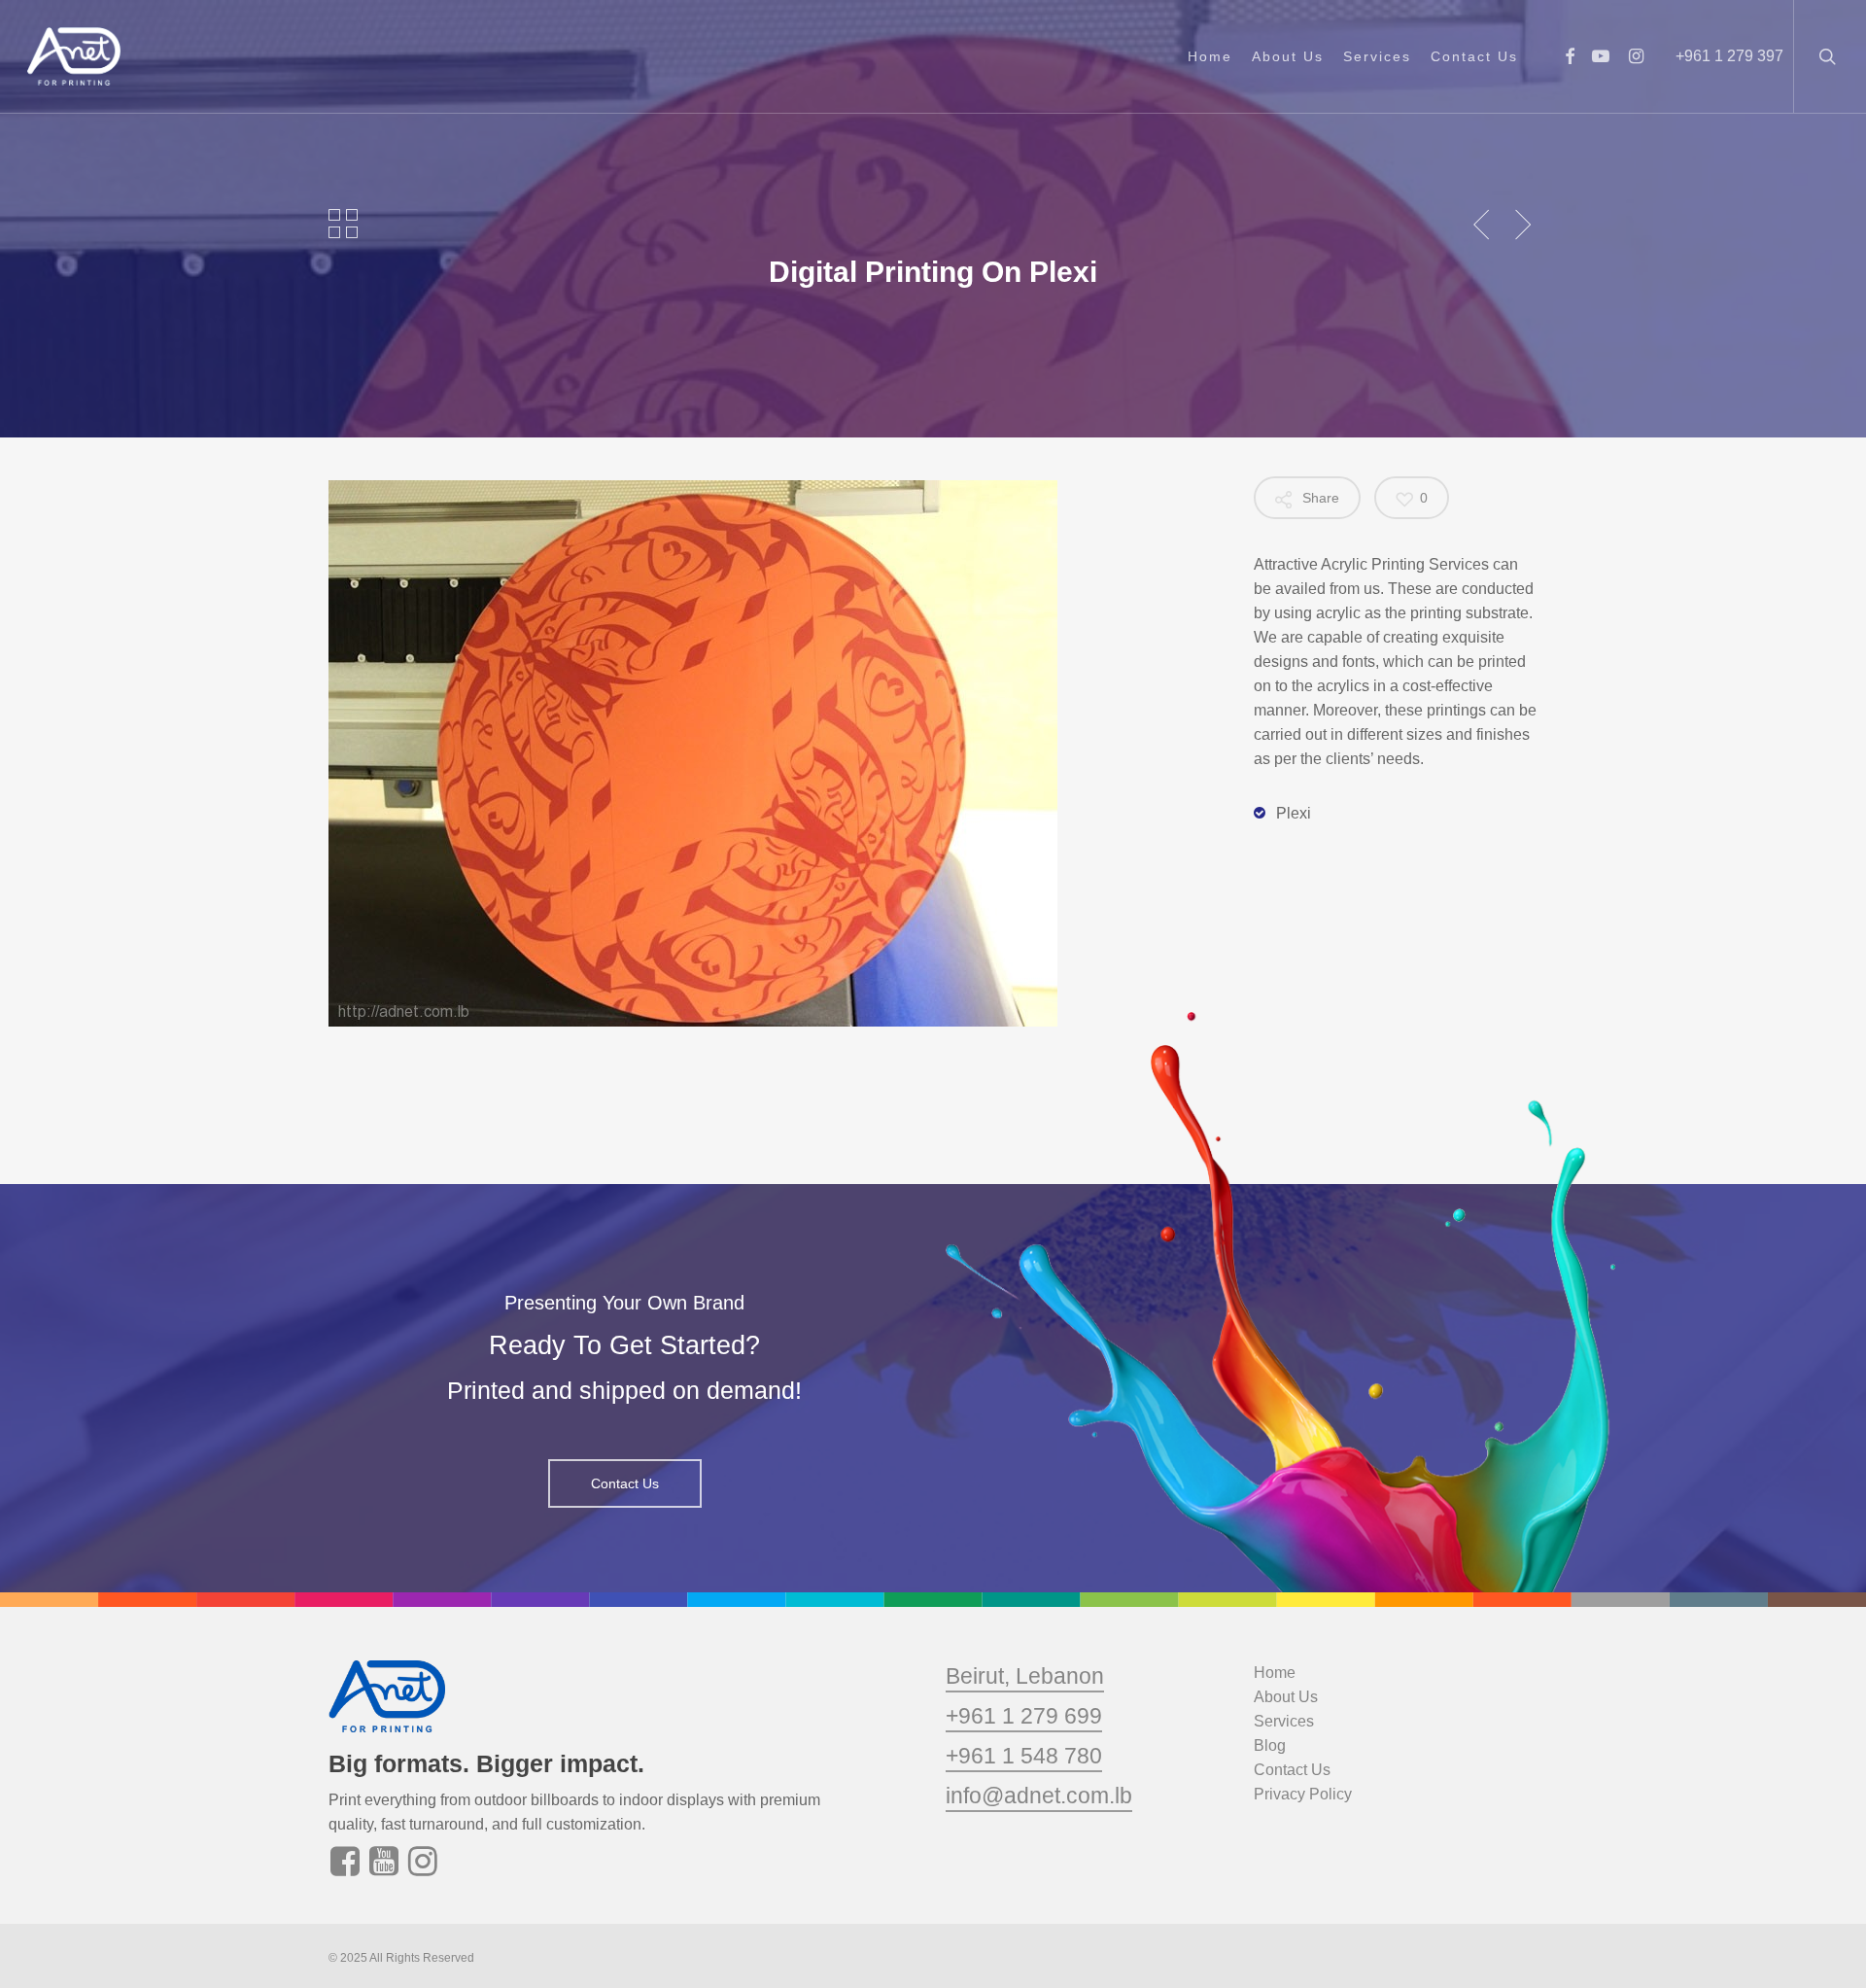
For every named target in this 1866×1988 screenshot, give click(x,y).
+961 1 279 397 (1729, 56)
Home (1275, 1673)
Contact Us (1292, 1770)
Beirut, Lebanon (1025, 1676)
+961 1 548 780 (1024, 1756)
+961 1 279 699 (1024, 1716)
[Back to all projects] (343, 224)
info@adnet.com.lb (1039, 1796)
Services (1284, 1721)
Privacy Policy (1303, 1794)
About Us (1286, 1697)
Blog (1270, 1745)
